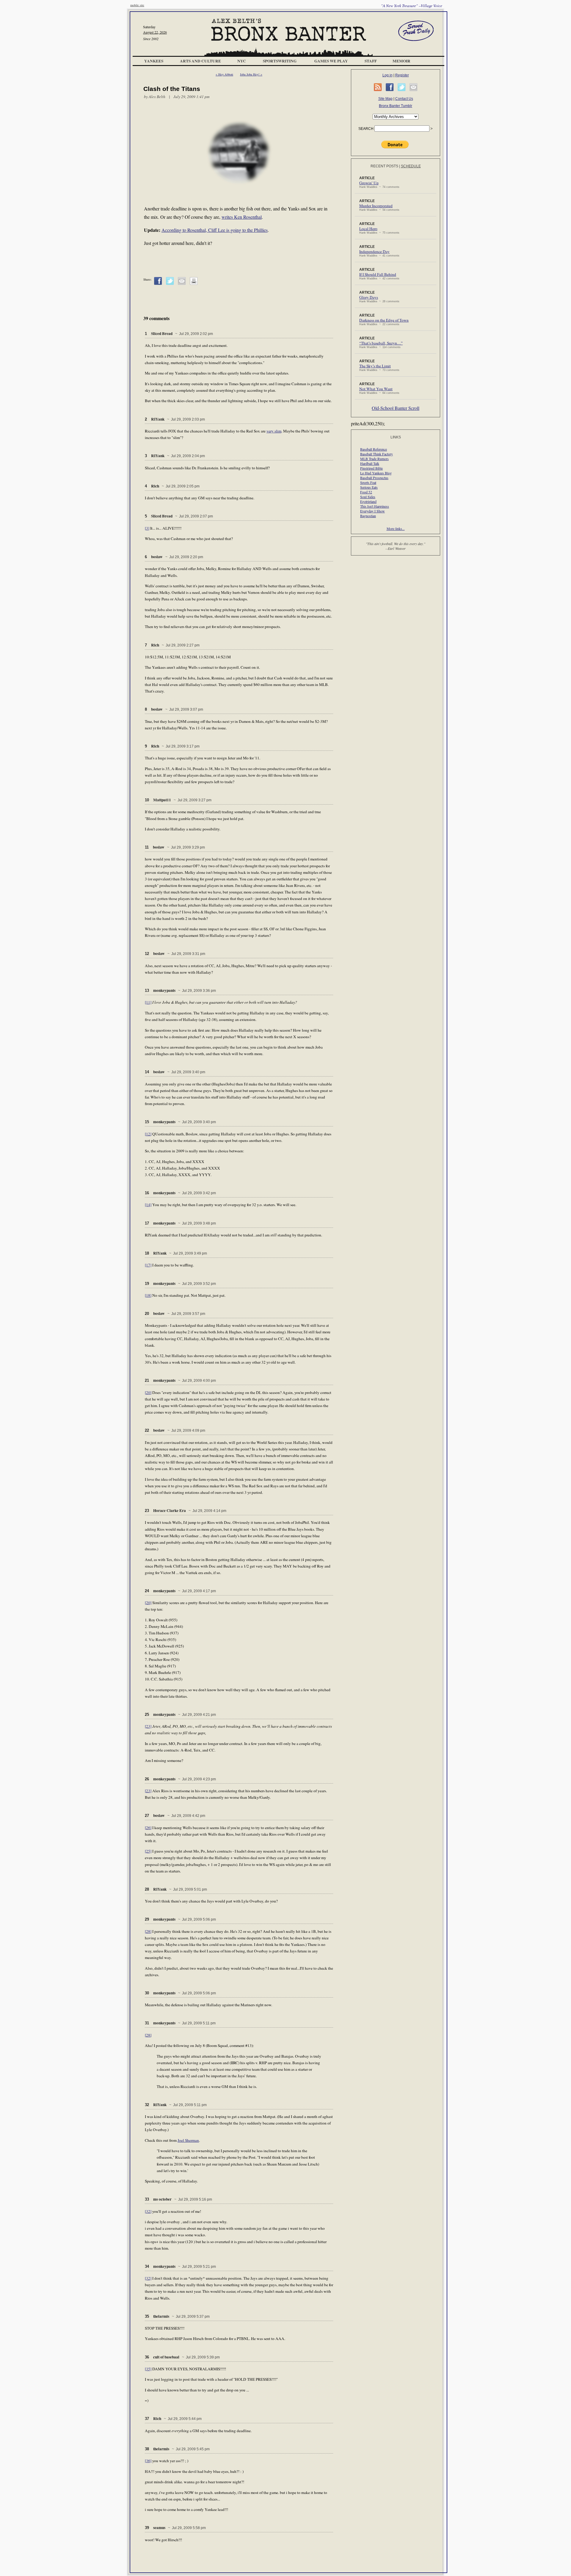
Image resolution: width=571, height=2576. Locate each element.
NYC (242, 61)
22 (147, 1430)
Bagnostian (368, 516)
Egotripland (368, 501)
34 (147, 2266)
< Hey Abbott (224, 74)
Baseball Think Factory (377, 454)
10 (147, 800)
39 (147, 2528)
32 (147, 2105)
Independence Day (374, 251)
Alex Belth (157, 97)
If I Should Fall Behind (378, 274)
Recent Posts (384, 166)
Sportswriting (280, 61)
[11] (148, 1002)
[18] (148, 1295)
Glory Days (369, 297)
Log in (388, 75)
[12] (148, 1134)
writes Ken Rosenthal (242, 217)
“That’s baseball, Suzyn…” (381, 343)
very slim (274, 431)
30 (147, 1993)
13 (147, 990)
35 (147, 2316)
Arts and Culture (200, 61)
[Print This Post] (194, 284)
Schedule (411, 166)
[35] (148, 2369)
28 (147, 1889)
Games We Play (331, 61)
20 (147, 1314)
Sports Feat (368, 482)
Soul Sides (368, 497)
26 (147, 1779)
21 (147, 1380)
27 (147, 1816)
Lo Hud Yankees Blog (376, 473)
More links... (396, 528)
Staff (371, 61)
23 (147, 1511)
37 (147, 2419)
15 (147, 1122)
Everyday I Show (372, 511)
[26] (148, 1828)
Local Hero (368, 229)
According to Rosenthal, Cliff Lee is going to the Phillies (215, 230)
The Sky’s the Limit (375, 366)
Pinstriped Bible (371, 468)
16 (147, 1193)
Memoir (401, 61)
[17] (148, 1265)
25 (147, 1715)
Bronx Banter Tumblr (396, 106)
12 (147, 954)
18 (147, 1253)
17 (147, 1223)
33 (147, 2199)
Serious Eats (369, 487)
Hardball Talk (370, 463)
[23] (148, 1726)
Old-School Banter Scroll (396, 408)
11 (147, 847)
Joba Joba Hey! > (251, 74)
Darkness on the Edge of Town (384, 320)
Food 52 (366, 492)
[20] (148, 1392)
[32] (148, 2211)
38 (147, 2449)
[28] (148, 1931)
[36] (148, 2461)
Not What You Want (376, 389)
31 (147, 2023)
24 (147, 1591)
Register (402, 75)
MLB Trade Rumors (374, 459)
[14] (148, 1205)
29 (147, 1919)
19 (147, 1284)
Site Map (385, 99)
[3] (147, 528)
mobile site (137, 5)
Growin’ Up (369, 183)
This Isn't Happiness (375, 506)
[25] (148, 1851)
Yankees (154, 61)
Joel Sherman (188, 2140)
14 (147, 1072)
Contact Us (404, 99)
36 (147, 2357)
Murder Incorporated (376, 206)
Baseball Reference (374, 449)
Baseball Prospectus (374, 478)
